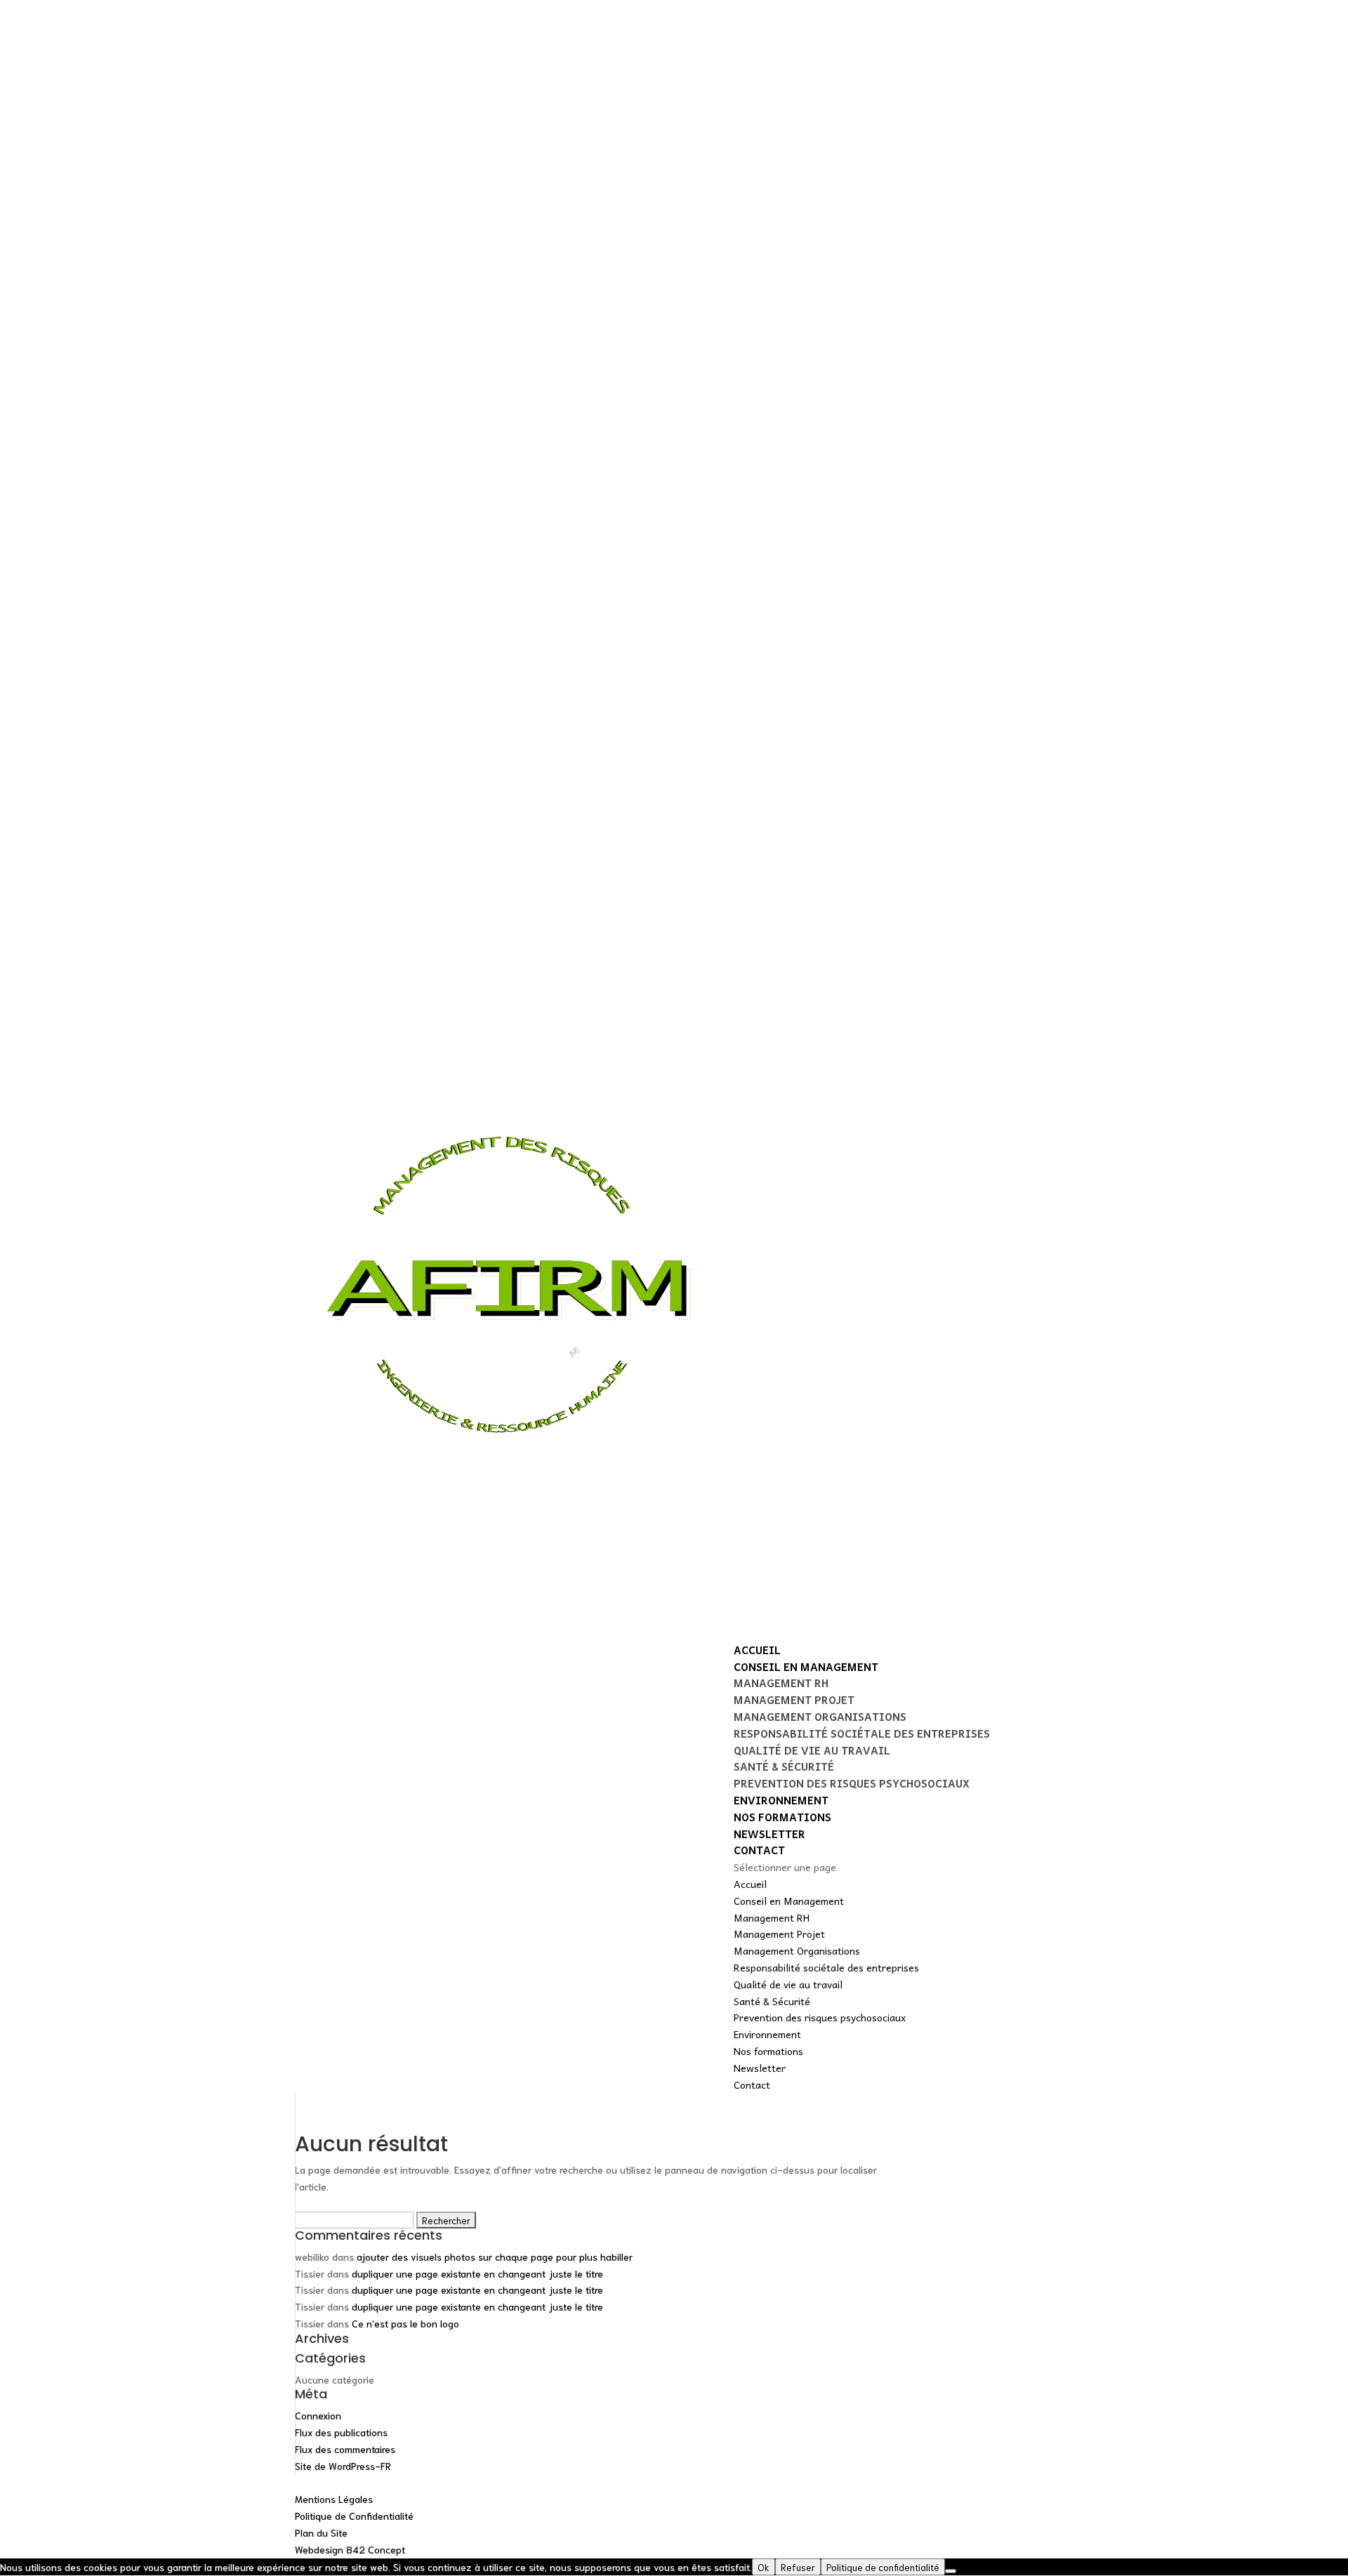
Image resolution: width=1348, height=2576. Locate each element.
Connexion (318, 2415)
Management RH (781, 1683)
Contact (759, 1850)
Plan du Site (321, 2532)
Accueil (757, 1650)
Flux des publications (341, 2432)
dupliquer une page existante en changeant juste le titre (477, 2273)
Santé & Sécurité (784, 1766)
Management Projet (794, 1700)
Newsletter (769, 1834)
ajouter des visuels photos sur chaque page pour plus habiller (495, 2257)
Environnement (781, 1800)
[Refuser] (951, 2571)
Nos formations (782, 1817)
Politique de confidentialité (883, 2567)
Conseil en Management (806, 1667)
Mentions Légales (334, 2499)
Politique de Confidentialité (354, 2516)
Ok (764, 2567)
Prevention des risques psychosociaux (852, 1783)
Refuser (798, 2567)
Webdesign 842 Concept (350, 2549)
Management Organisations (820, 1717)
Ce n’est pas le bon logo (405, 2323)
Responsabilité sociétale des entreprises (862, 1733)
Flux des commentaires (345, 2449)
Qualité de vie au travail (812, 1750)
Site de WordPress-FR (343, 2466)
